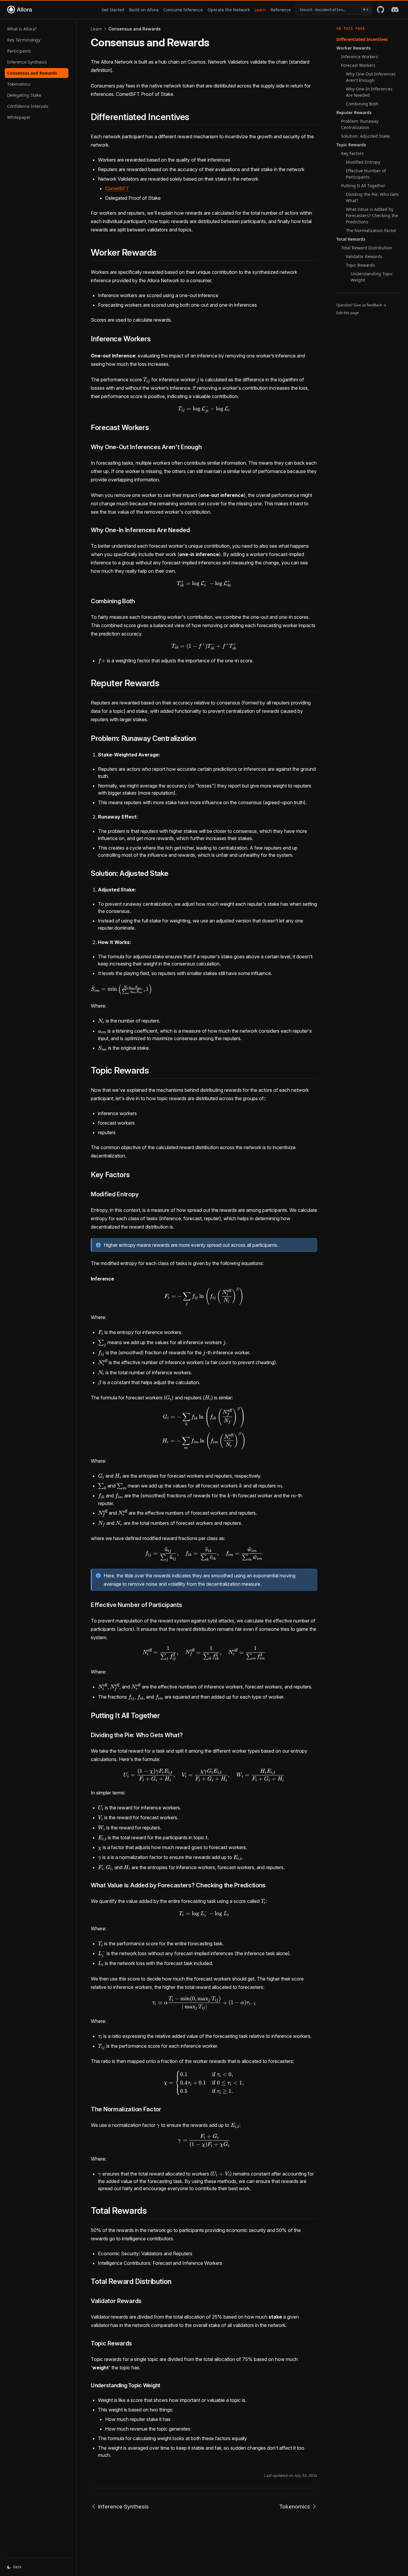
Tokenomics (19, 84)
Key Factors (352, 153)
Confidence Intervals (28, 106)
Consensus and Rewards (32, 73)
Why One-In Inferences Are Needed (369, 92)
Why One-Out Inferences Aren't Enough (371, 77)
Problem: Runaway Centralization (360, 124)
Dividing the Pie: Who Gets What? (372, 197)
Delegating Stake (24, 95)
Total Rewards (351, 239)
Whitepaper (19, 117)
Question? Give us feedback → (361, 305)
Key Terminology (24, 40)
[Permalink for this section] (195, 117)
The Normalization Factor (371, 230)
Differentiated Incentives (362, 39)
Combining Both (362, 104)
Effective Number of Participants (366, 174)
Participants (19, 51)
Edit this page (348, 313)
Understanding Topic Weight (372, 277)
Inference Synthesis (27, 62)
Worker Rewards (353, 48)
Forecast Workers (358, 65)
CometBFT (117, 188)
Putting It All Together (363, 186)
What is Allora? (22, 29)
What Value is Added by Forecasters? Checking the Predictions (372, 215)
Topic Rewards (351, 145)
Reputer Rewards (354, 112)
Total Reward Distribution (367, 248)
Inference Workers (360, 57)
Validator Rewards (364, 256)
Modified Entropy (363, 162)
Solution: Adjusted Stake (365, 136)
